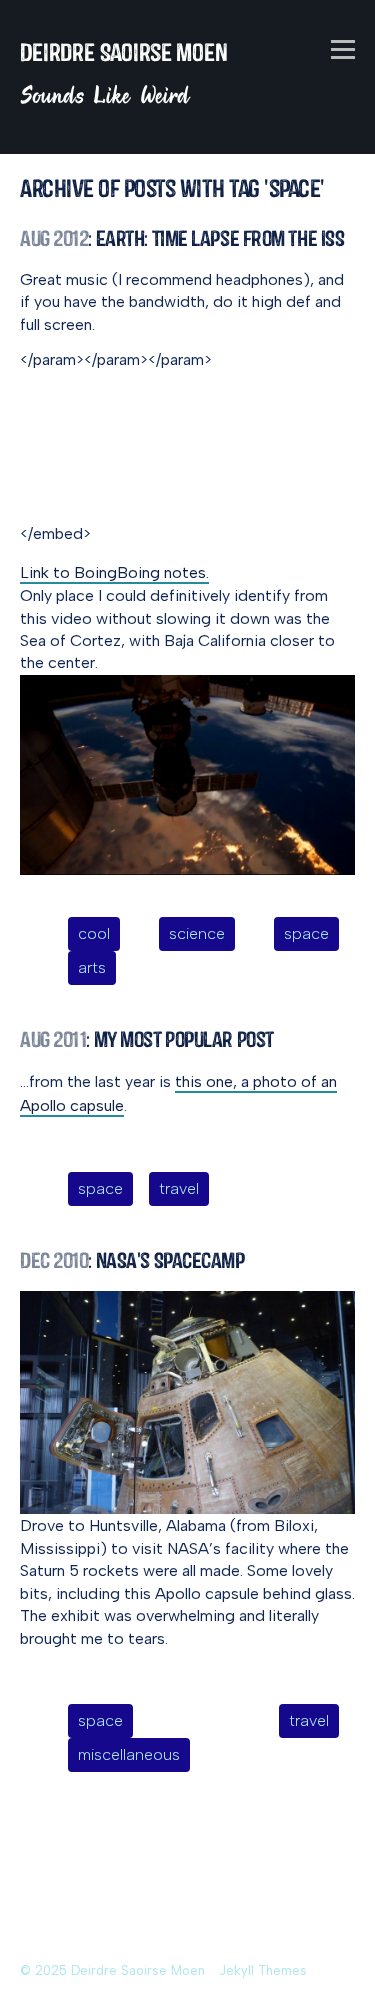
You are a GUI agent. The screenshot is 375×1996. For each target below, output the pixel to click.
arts (92, 967)
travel (179, 1188)
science (197, 933)
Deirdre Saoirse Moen (124, 52)
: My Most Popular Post (147, 1039)
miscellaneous (129, 1754)
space (306, 933)
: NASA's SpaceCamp (132, 1260)
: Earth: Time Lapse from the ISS (182, 238)
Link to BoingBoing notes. (114, 572)
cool (94, 933)
